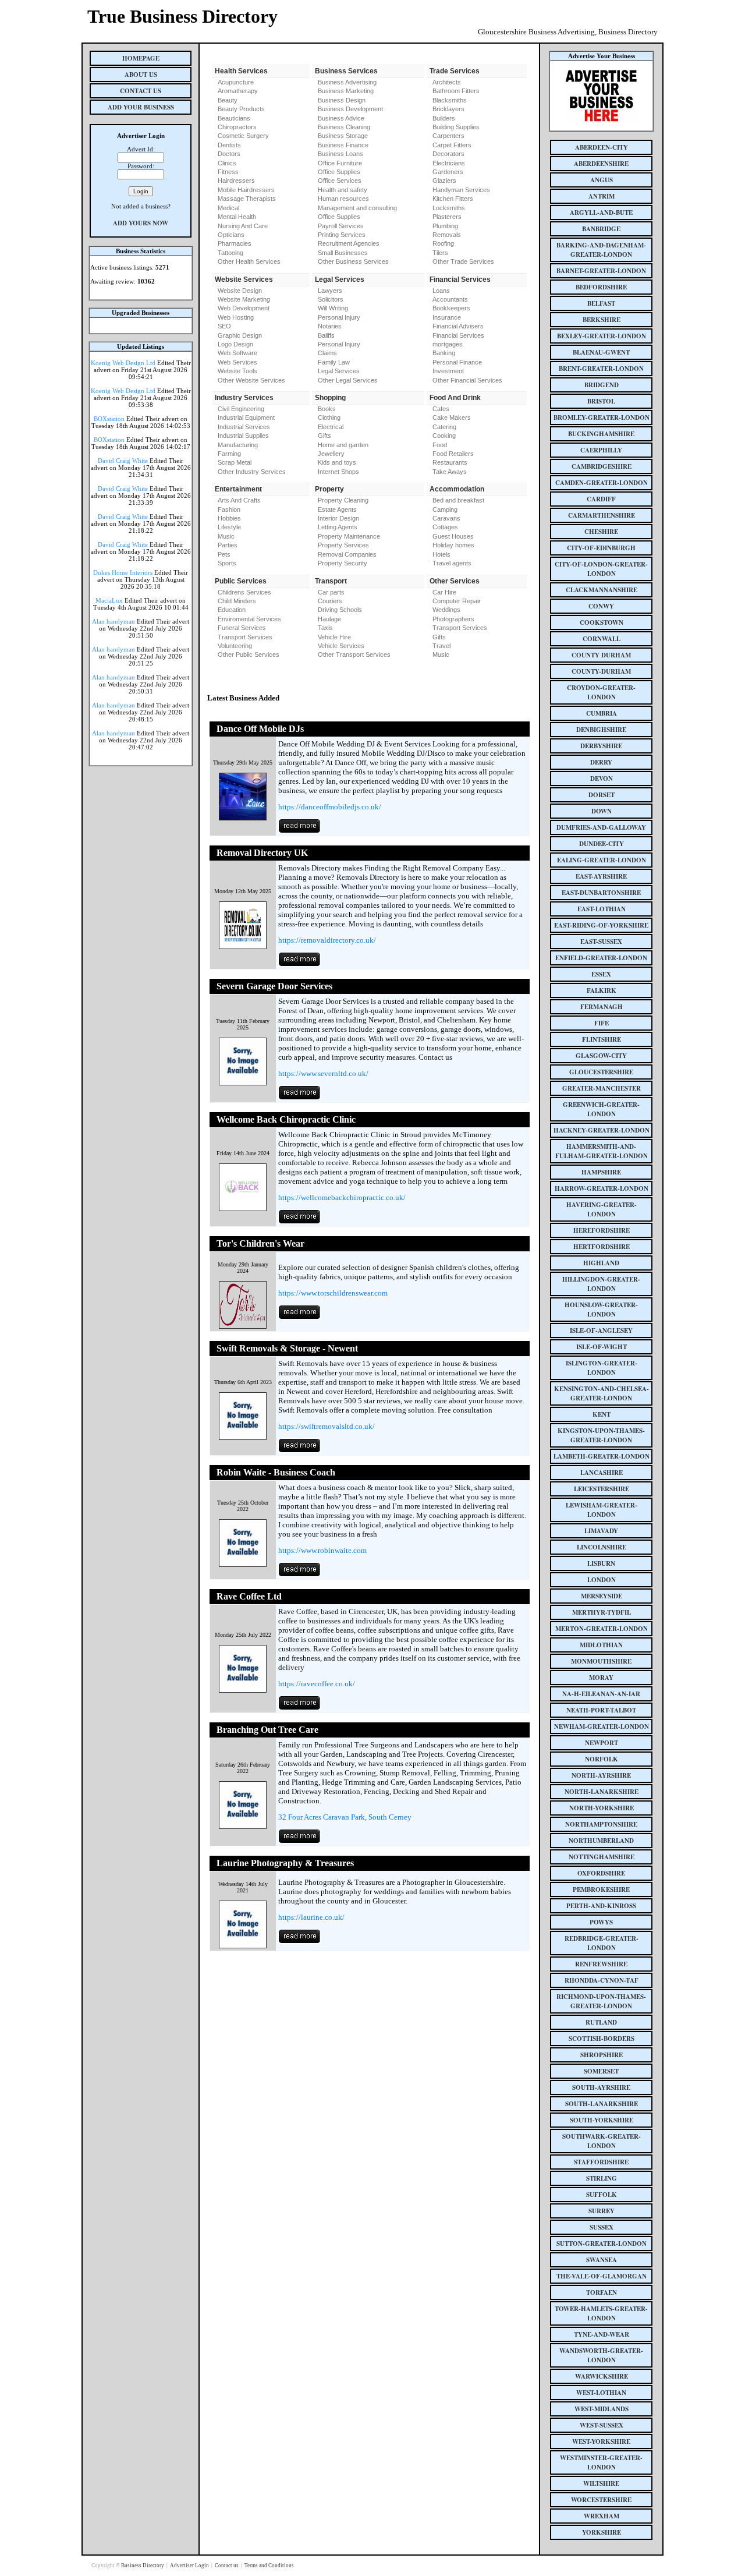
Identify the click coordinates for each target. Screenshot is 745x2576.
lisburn (601, 1563)
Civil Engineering (241, 409)
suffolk (602, 2195)
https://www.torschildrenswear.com (333, 1293)
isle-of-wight (602, 1347)
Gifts (324, 436)
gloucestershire (601, 1072)
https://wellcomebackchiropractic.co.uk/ (342, 1197)
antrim (602, 196)
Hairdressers (236, 181)
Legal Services (339, 371)
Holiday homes (453, 545)
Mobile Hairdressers (246, 190)
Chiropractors (237, 127)
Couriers (330, 601)
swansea (602, 2260)
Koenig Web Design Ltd (123, 363)
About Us (141, 75)
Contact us (227, 2566)
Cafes (441, 409)
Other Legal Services (348, 380)
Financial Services (458, 335)
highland (601, 1263)
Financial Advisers (458, 326)
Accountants (450, 299)
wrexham (602, 2516)
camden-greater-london (602, 483)
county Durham (601, 655)
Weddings (446, 610)
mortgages (448, 344)
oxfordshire (601, 1873)
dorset (602, 795)
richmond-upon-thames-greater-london (601, 2001)
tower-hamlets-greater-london (601, 2313)
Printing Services (342, 235)
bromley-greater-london (602, 417)
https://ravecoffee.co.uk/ (317, 1684)
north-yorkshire (602, 1808)
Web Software (237, 353)
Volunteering (235, 646)
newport (602, 1743)
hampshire (601, 1172)
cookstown (602, 622)
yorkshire (602, 2532)
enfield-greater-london (601, 958)
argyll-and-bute (601, 213)
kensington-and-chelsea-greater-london (602, 1393)
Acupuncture (236, 82)
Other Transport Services (354, 654)
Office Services (340, 181)
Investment (448, 371)
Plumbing (445, 226)
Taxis (325, 628)
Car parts (331, 592)
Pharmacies (235, 243)
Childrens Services (244, 592)
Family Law (334, 362)
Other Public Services (249, 654)
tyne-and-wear (602, 2334)
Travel (441, 646)
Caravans (446, 518)
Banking (444, 353)
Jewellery (331, 454)
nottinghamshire (602, 1857)
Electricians (449, 163)
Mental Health (237, 217)
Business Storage (343, 136)
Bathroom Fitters (456, 91)
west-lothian (601, 2393)
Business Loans (340, 154)
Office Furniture (340, 163)
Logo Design (235, 344)
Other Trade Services (463, 261)
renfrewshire (601, 1964)
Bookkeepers (451, 308)
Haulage (329, 619)
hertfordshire (602, 1247)
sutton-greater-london (602, 2244)
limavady (601, 1531)
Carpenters (448, 136)
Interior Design (338, 518)
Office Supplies (339, 172)
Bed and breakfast (458, 500)
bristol (601, 401)
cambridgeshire (602, 466)
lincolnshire (602, 1547)
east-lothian (602, 909)
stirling (602, 2178)
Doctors (229, 154)
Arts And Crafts (239, 500)
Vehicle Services (341, 646)
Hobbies (229, 518)
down (602, 811)
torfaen (602, 2292)
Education (232, 610)
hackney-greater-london (602, 1130)
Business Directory (143, 2566)
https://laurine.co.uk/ (311, 1917)
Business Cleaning (344, 127)
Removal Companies (347, 554)
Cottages (445, 527)
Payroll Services (341, 226)
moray (601, 1678)
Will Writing (333, 308)
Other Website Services (251, 380)
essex (601, 974)
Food (440, 445)
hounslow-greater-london (601, 1310)
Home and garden (343, 445)
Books (327, 409)
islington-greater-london (602, 1368)
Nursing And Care (243, 226)
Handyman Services (461, 190)
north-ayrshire (601, 1775)
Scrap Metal (235, 462)
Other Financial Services (467, 380)
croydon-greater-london (601, 692)
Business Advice (341, 118)
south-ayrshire (601, 2087)
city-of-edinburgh (601, 548)
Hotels (441, 554)
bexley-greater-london (602, 336)
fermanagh (602, 1007)
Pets (224, 554)
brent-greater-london (601, 369)
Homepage (141, 58)
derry (601, 762)
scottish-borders (602, 2039)
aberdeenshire (601, 164)
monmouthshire (601, 1661)
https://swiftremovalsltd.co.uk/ (327, 1426)
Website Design (240, 291)
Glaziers (444, 181)
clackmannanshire (602, 590)
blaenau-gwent (601, 352)
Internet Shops (338, 472)
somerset (601, 2071)
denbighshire (601, 730)
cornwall (602, 639)
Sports (227, 563)
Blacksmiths (450, 100)
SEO (224, 326)
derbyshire (601, 746)
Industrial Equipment (246, 417)
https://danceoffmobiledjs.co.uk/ (330, 807)
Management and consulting (357, 208)
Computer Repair (457, 601)
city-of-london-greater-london (601, 569)
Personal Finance (457, 362)
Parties (228, 545)
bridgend (602, 385)
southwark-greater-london (602, 2141)
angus (602, 180)
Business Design (342, 100)
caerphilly (601, 450)
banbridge (601, 229)
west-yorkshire (601, 2441)
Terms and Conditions (269, 2566)
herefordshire (602, 1230)
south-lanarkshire (602, 2104)
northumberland (601, 1841)
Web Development (244, 308)
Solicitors (331, 299)
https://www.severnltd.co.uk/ (323, 1073)
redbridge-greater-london (602, 1943)
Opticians (231, 235)
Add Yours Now (141, 223)
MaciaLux (109, 600)
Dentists (229, 145)
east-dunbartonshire (601, 893)
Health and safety (343, 190)
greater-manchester (602, 1088)
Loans (441, 291)
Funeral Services (242, 628)
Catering (444, 427)
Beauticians (234, 118)
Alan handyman (113, 621)
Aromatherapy (238, 91)
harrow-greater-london (602, 1188)
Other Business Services (353, 261)
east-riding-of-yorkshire (601, 925)
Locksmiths (449, 208)
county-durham (601, 671)
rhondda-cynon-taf (602, 1980)
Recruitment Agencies (349, 243)
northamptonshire (601, 1824)
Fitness (228, 172)
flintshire (602, 1039)
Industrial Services (244, 427)
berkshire (602, 320)
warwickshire (602, 2376)
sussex (602, 2227)
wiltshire (601, 2483)
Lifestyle (229, 527)
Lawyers (330, 291)
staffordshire (601, 2162)
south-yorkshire (602, 2120)
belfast (601, 303)
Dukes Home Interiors (123, 572)
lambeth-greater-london (602, 1456)
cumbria (602, 713)
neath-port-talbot (601, 1710)
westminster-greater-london (601, 2462)
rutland (601, 2022)
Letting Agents (338, 527)
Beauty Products (241, 109)
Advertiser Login (190, 2566)
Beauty (228, 100)
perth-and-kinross (601, 1906)
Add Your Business (141, 107)
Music (226, 536)
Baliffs (326, 335)
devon (602, 779)
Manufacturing (238, 445)
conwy (601, 606)
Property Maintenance (349, 536)
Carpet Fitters (452, 145)
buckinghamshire (601, 434)
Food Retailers (453, 454)
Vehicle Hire (334, 637)
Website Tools (237, 371)
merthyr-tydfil (602, 1612)
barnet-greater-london (601, 271)
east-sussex (601, 942)
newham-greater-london (602, 1726)
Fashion (229, 509)
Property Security (343, 563)
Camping (445, 509)
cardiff (601, 499)
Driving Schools (340, 610)
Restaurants (450, 462)
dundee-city (602, 844)
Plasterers (447, 217)
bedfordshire (601, 287)
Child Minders (237, 601)
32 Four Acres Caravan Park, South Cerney (345, 1817)
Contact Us (141, 91)
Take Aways (450, 472)
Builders (444, 118)
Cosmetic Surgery (243, 136)
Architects (447, 82)
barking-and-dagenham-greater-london (601, 250)
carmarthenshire (602, 515)
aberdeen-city (602, 147)
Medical (228, 208)
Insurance (447, 317)
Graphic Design (240, 335)
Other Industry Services (252, 472)
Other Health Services (249, 261)
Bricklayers (448, 109)
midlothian (601, 1645)
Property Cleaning (343, 500)
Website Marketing (244, 299)
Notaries (330, 326)
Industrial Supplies (243, 436)
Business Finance (343, 145)
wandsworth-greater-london (601, 2355)
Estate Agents (337, 509)
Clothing (329, 417)
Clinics (227, 163)
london (602, 1580)
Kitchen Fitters (453, 199)
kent (602, 1414)
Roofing (443, 243)
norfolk (602, 1759)
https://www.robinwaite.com (322, 1550)
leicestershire (602, 1489)
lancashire (602, 1473)
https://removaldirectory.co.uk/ (327, 940)
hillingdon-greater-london (601, 1284)
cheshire (601, 532)
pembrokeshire (601, 1889)
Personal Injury (339, 317)
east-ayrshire (601, 876)
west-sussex (602, 2425)
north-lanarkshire (602, 1792)
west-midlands (602, 2409)
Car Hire (444, 592)
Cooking (444, 436)
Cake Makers (452, 417)
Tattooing (230, 253)
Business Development (350, 109)
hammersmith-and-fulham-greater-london (602, 1151)
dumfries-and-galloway (601, 827)
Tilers (440, 253)
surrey (602, 2211)
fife (602, 1023)
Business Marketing (346, 91)
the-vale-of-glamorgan (602, 2276)
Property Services (343, 545)
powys (601, 1922)
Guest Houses (453, 536)
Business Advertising (347, 82)
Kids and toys (337, 462)
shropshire (602, 2055)
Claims (327, 353)
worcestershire (601, 2500)
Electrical (331, 427)
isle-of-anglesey (601, 1331)
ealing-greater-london (602, 860)
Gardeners (448, 172)
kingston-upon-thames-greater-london (601, 1435)
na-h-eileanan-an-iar (601, 1694)
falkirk (602, 990)
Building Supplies (456, 127)
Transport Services (245, 637)
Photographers (453, 619)
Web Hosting (236, 317)
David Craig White (123, 461)
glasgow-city (601, 1056)
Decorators (448, 154)
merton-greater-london (602, 1629)
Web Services (237, 362)
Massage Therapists (247, 199)
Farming (229, 454)
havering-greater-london (602, 1209)
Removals (447, 235)
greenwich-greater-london (601, 1109)
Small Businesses (343, 253)
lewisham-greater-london (602, 1510)
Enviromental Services (249, 619)
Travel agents (452, 563)
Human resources (343, 199)
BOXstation (109, 419)
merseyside (602, 1596)
